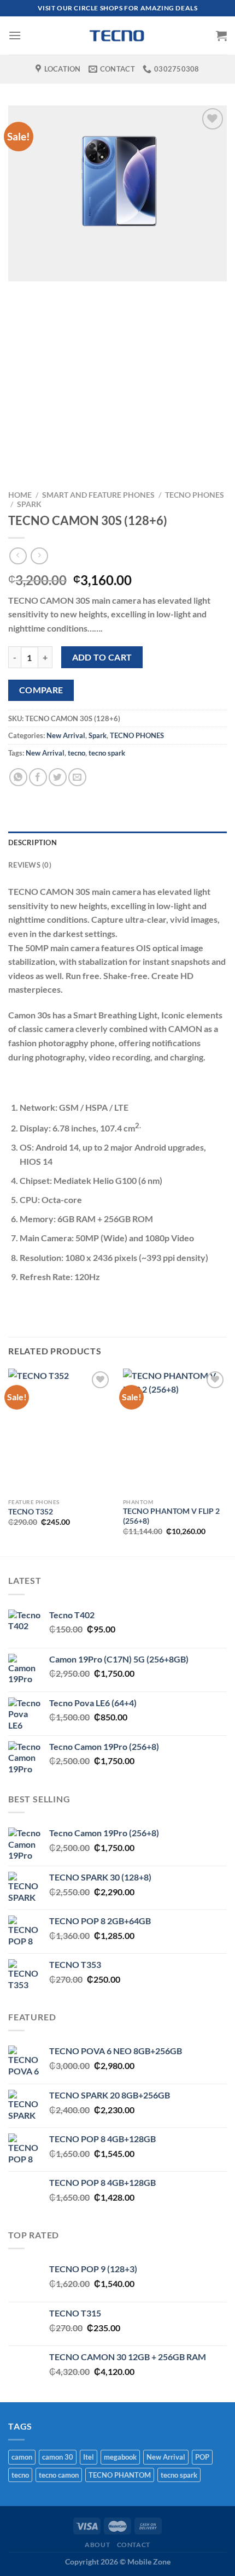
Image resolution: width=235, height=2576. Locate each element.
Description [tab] (33, 842)
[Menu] (15, 35)
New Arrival (66, 735)
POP (202, 2457)
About (97, 2545)
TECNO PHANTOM (120, 2475)
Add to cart (102, 657)
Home (20, 495)
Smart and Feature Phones (98, 495)
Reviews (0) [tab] (30, 865)
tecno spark (107, 753)
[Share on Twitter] (58, 777)
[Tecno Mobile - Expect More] (117, 36)
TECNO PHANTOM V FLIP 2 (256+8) (171, 1516)
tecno (77, 753)
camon (22, 2457)
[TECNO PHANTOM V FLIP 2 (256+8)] (175, 1431)
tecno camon (59, 2475)
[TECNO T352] (60, 1431)
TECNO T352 (31, 1512)
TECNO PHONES (195, 495)
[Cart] (221, 36)
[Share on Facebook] (38, 777)
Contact (134, 2545)
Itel (89, 2457)
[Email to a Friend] (77, 777)
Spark (29, 504)
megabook (120, 2457)
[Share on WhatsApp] (18, 777)
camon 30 (58, 2457)
